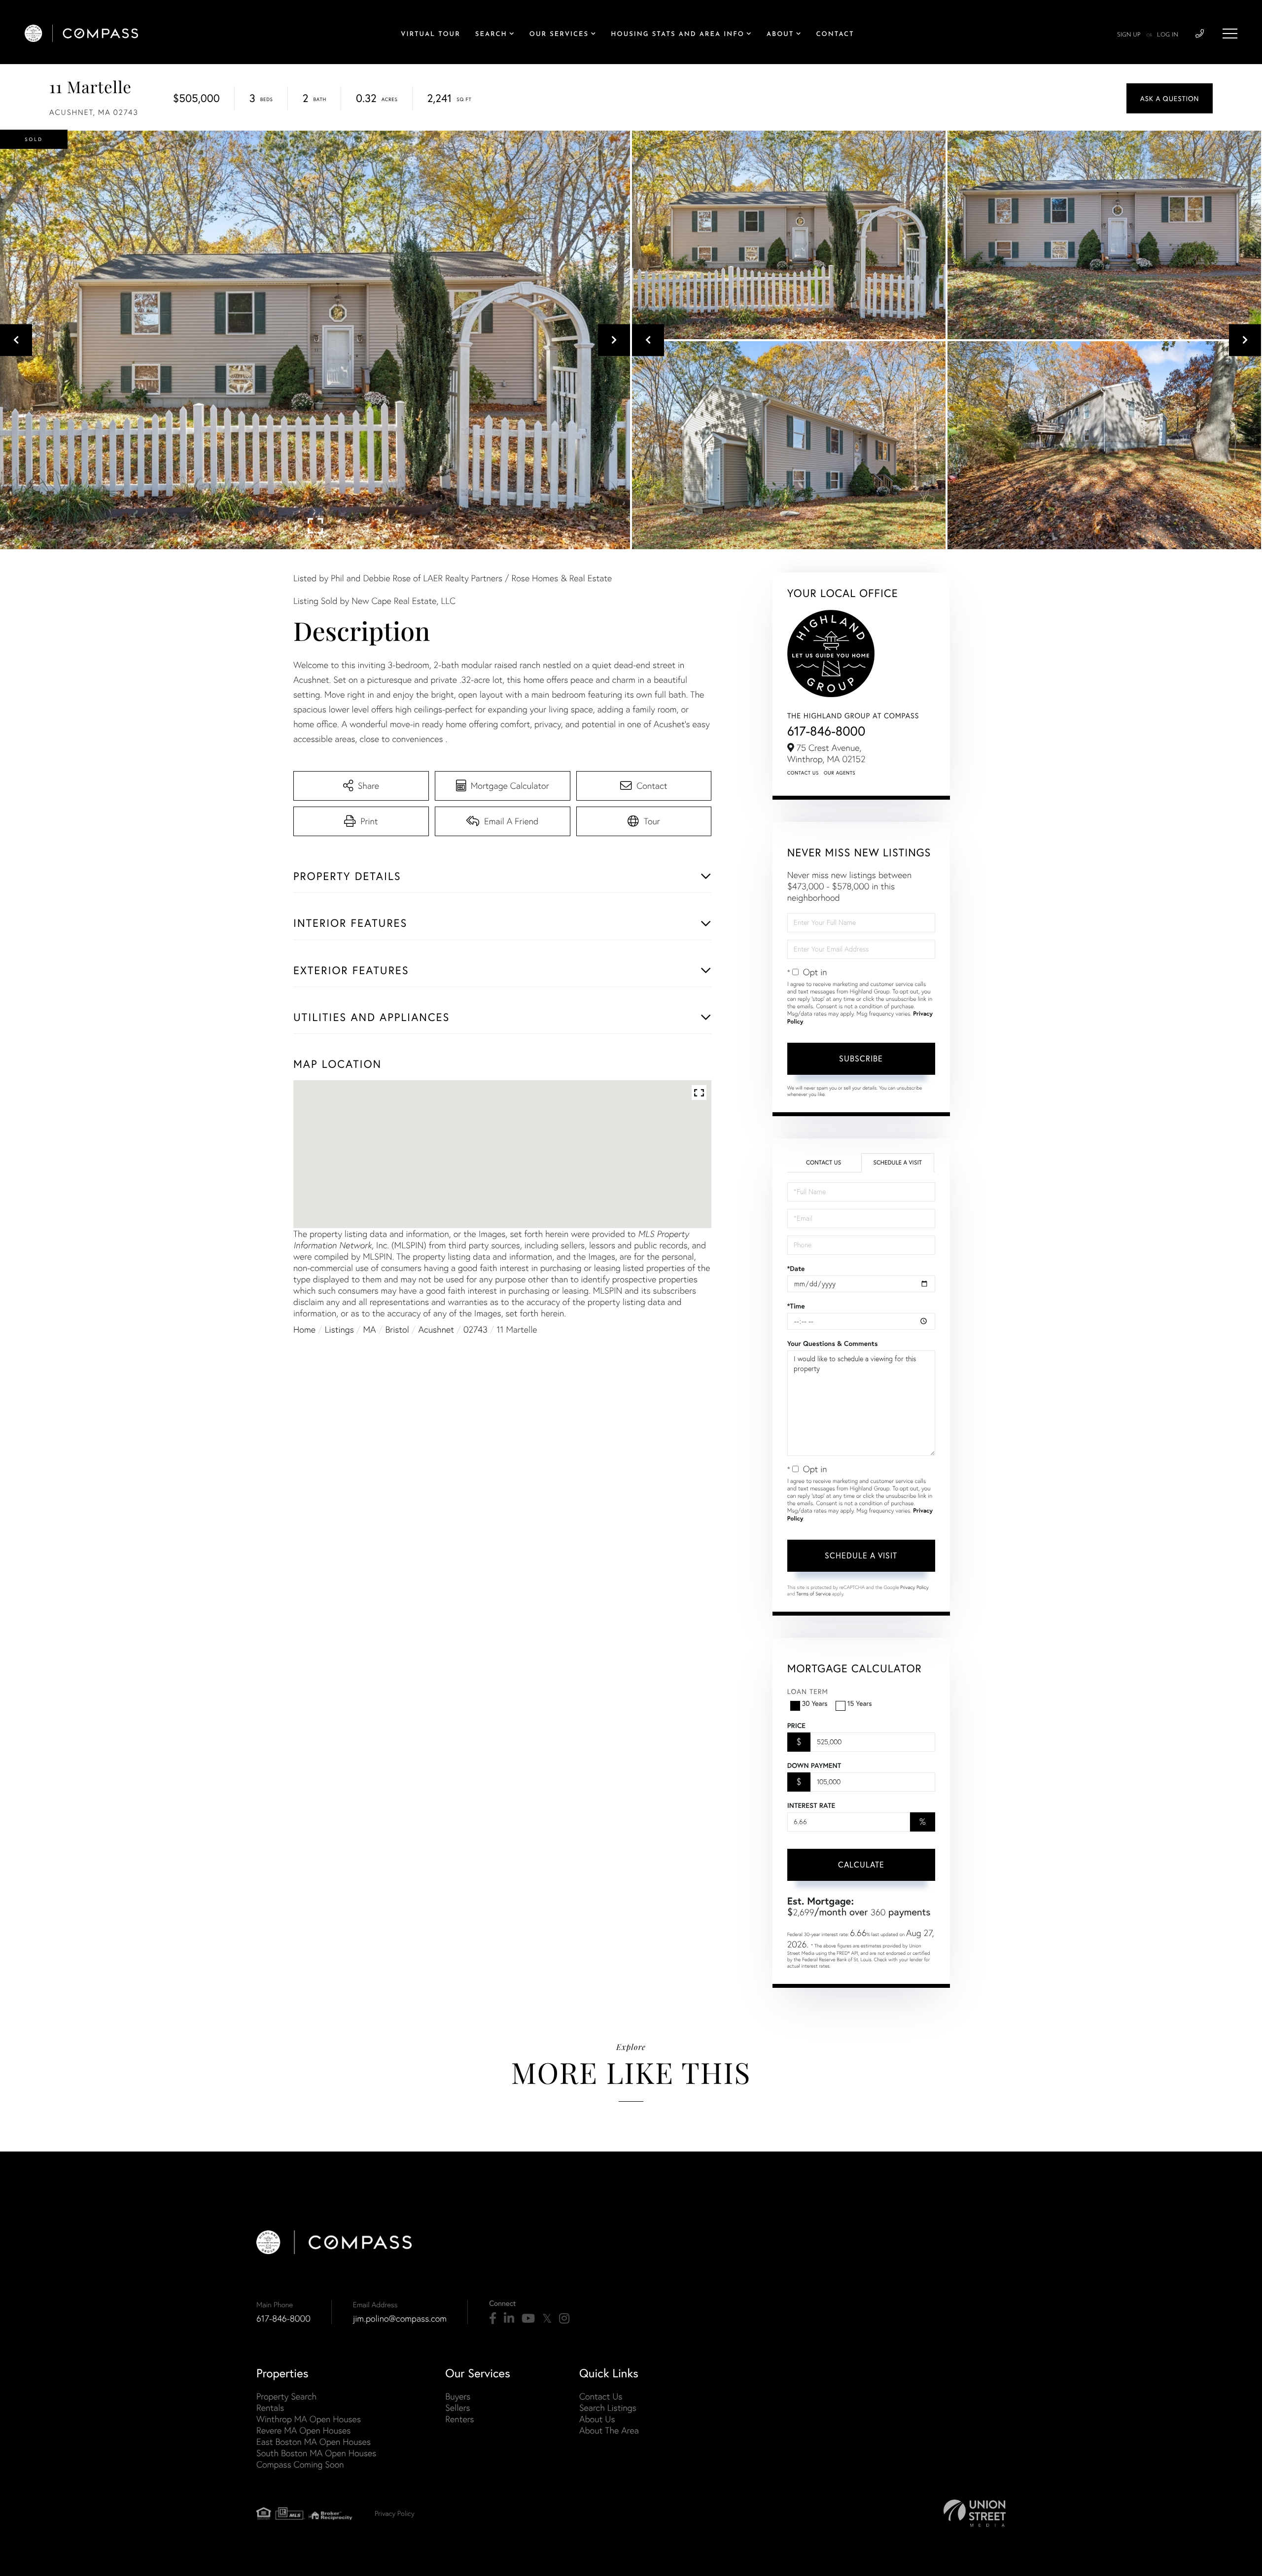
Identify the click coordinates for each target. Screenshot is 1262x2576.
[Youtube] (528, 2319)
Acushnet (437, 1329)
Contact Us (803, 773)
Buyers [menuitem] (458, 2396)
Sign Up (1129, 35)
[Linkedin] (509, 2319)
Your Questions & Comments (833, 1343)
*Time (796, 1306)
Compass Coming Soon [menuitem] (300, 2464)
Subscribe (861, 1058)
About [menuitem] (780, 35)
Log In (1168, 35)
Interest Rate (811, 1805)
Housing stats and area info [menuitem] (678, 35)
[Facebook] (493, 2319)
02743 (475, 1329)
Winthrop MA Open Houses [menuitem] (309, 2419)
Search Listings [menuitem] (608, 2408)
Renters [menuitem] (459, 2419)
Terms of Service (813, 1594)
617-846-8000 (826, 731)
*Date (796, 1269)
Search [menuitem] (491, 35)
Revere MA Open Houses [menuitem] (303, 2430)
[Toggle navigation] (1230, 34)
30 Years (815, 1703)
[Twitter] (547, 2319)
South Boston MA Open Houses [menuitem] (316, 2453)
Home (304, 1329)
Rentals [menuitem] (270, 2408)
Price (796, 1726)
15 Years (860, 1703)
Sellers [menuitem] (457, 2408)
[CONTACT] (1170, 98)
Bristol (397, 1329)
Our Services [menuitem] (559, 35)
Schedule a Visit (897, 1163)
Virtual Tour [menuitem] (431, 35)
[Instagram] (564, 2319)
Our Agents (840, 773)
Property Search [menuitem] (286, 2396)
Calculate (861, 1864)
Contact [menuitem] (835, 35)
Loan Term (808, 1691)
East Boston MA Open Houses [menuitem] (314, 2442)
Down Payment (814, 1765)
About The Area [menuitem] (609, 2430)
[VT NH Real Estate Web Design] (975, 2513)
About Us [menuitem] (597, 2419)
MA (370, 1329)
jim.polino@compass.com (400, 2318)
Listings (339, 1329)
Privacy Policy (914, 1587)
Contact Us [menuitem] (601, 2396)
